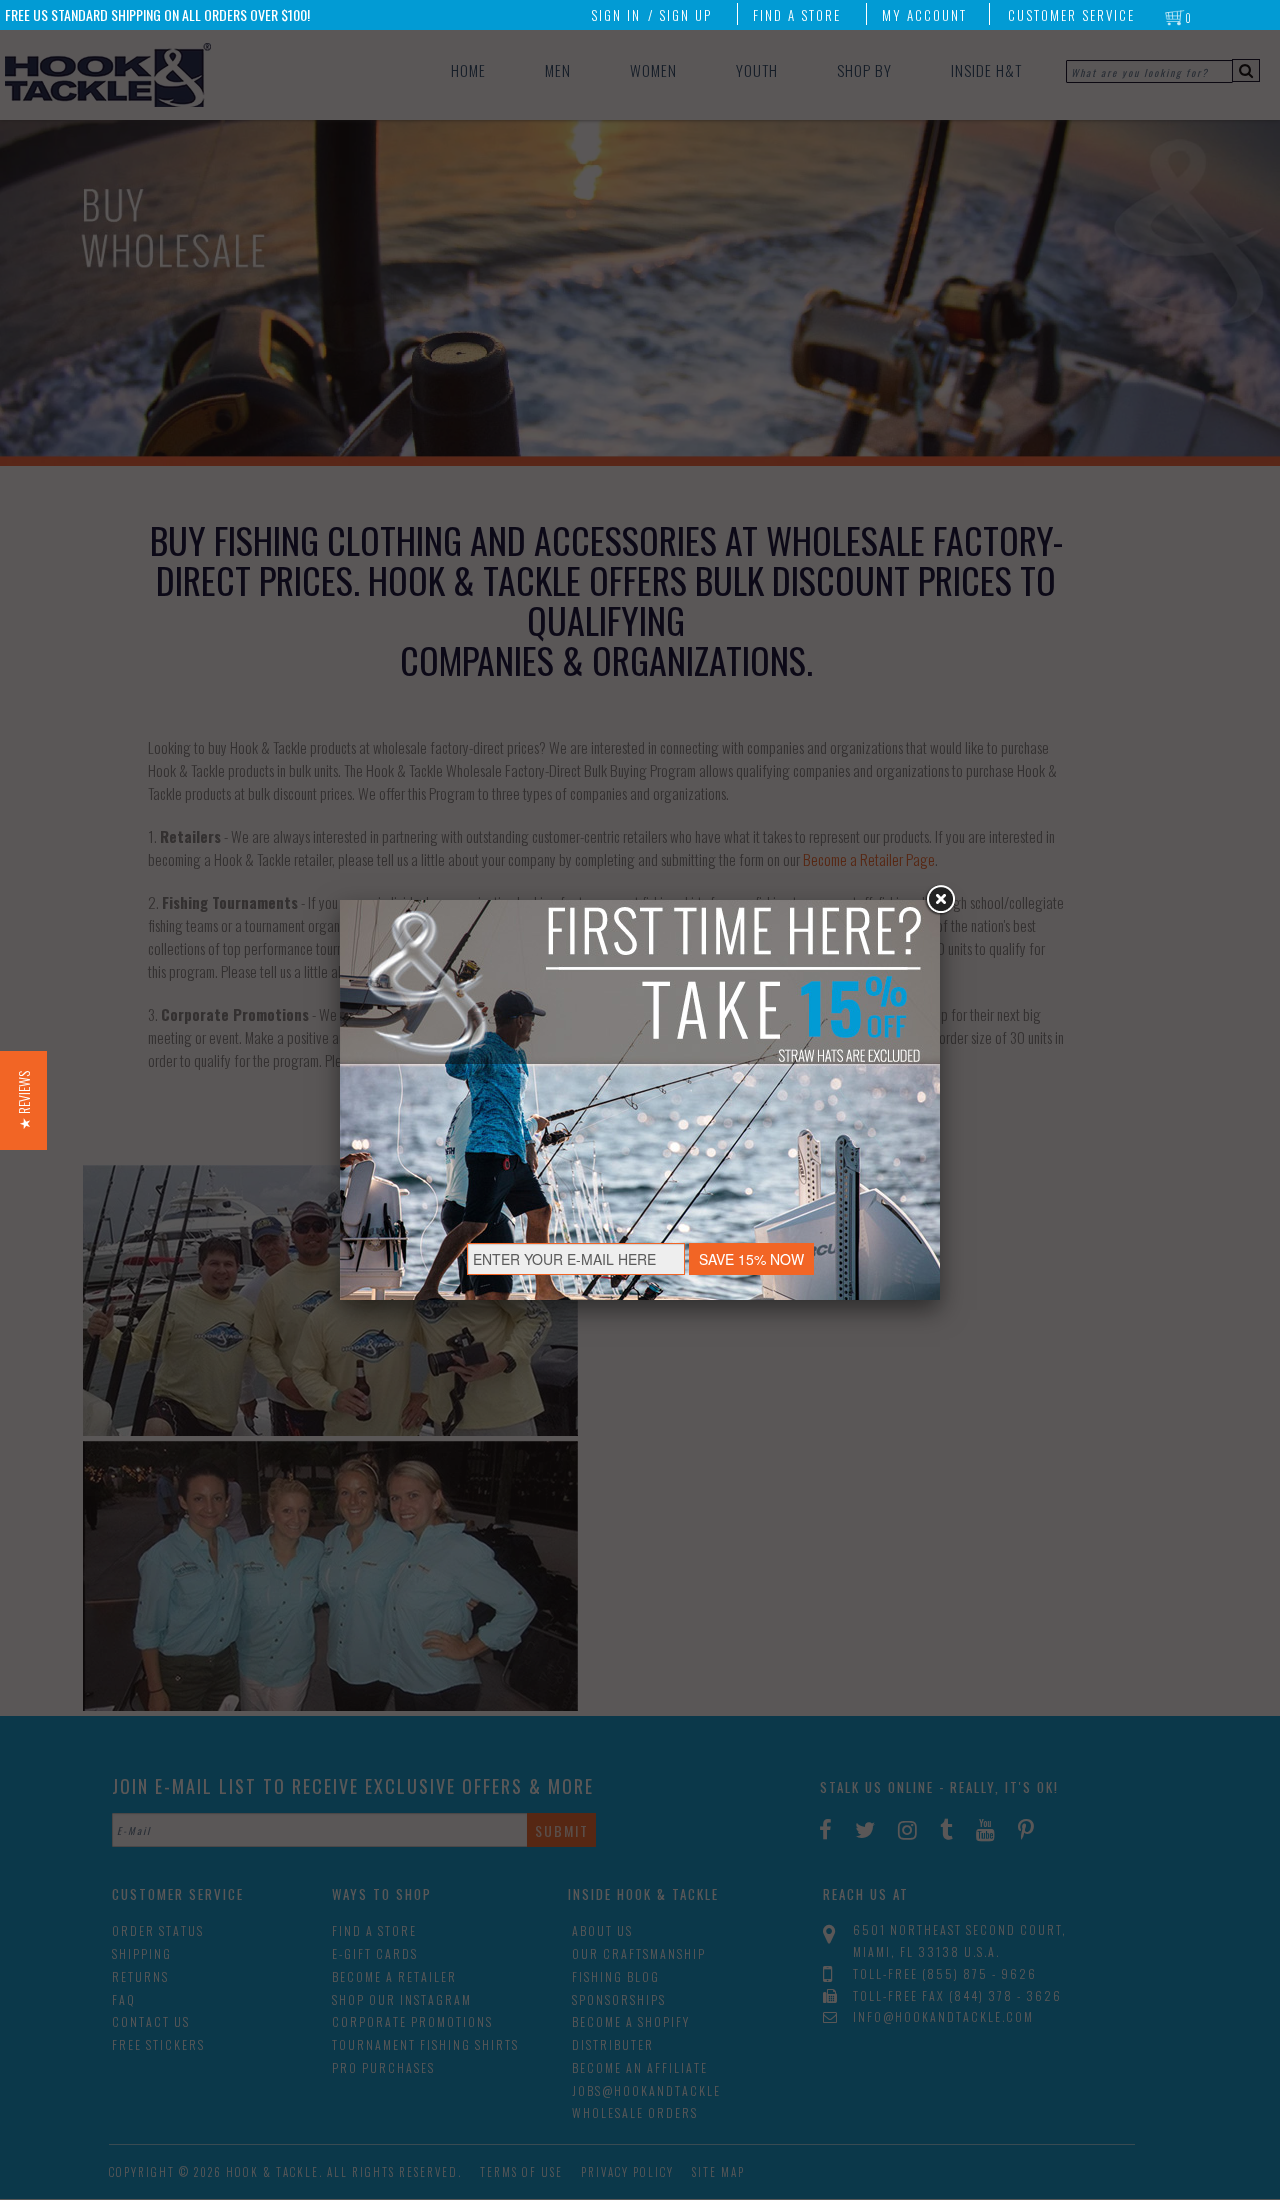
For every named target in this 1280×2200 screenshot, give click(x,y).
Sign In (616, 15)
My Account (924, 15)
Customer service (1071, 15)
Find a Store (797, 15)
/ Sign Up (680, 15)
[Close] (940, 900)
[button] (23, 1100)
